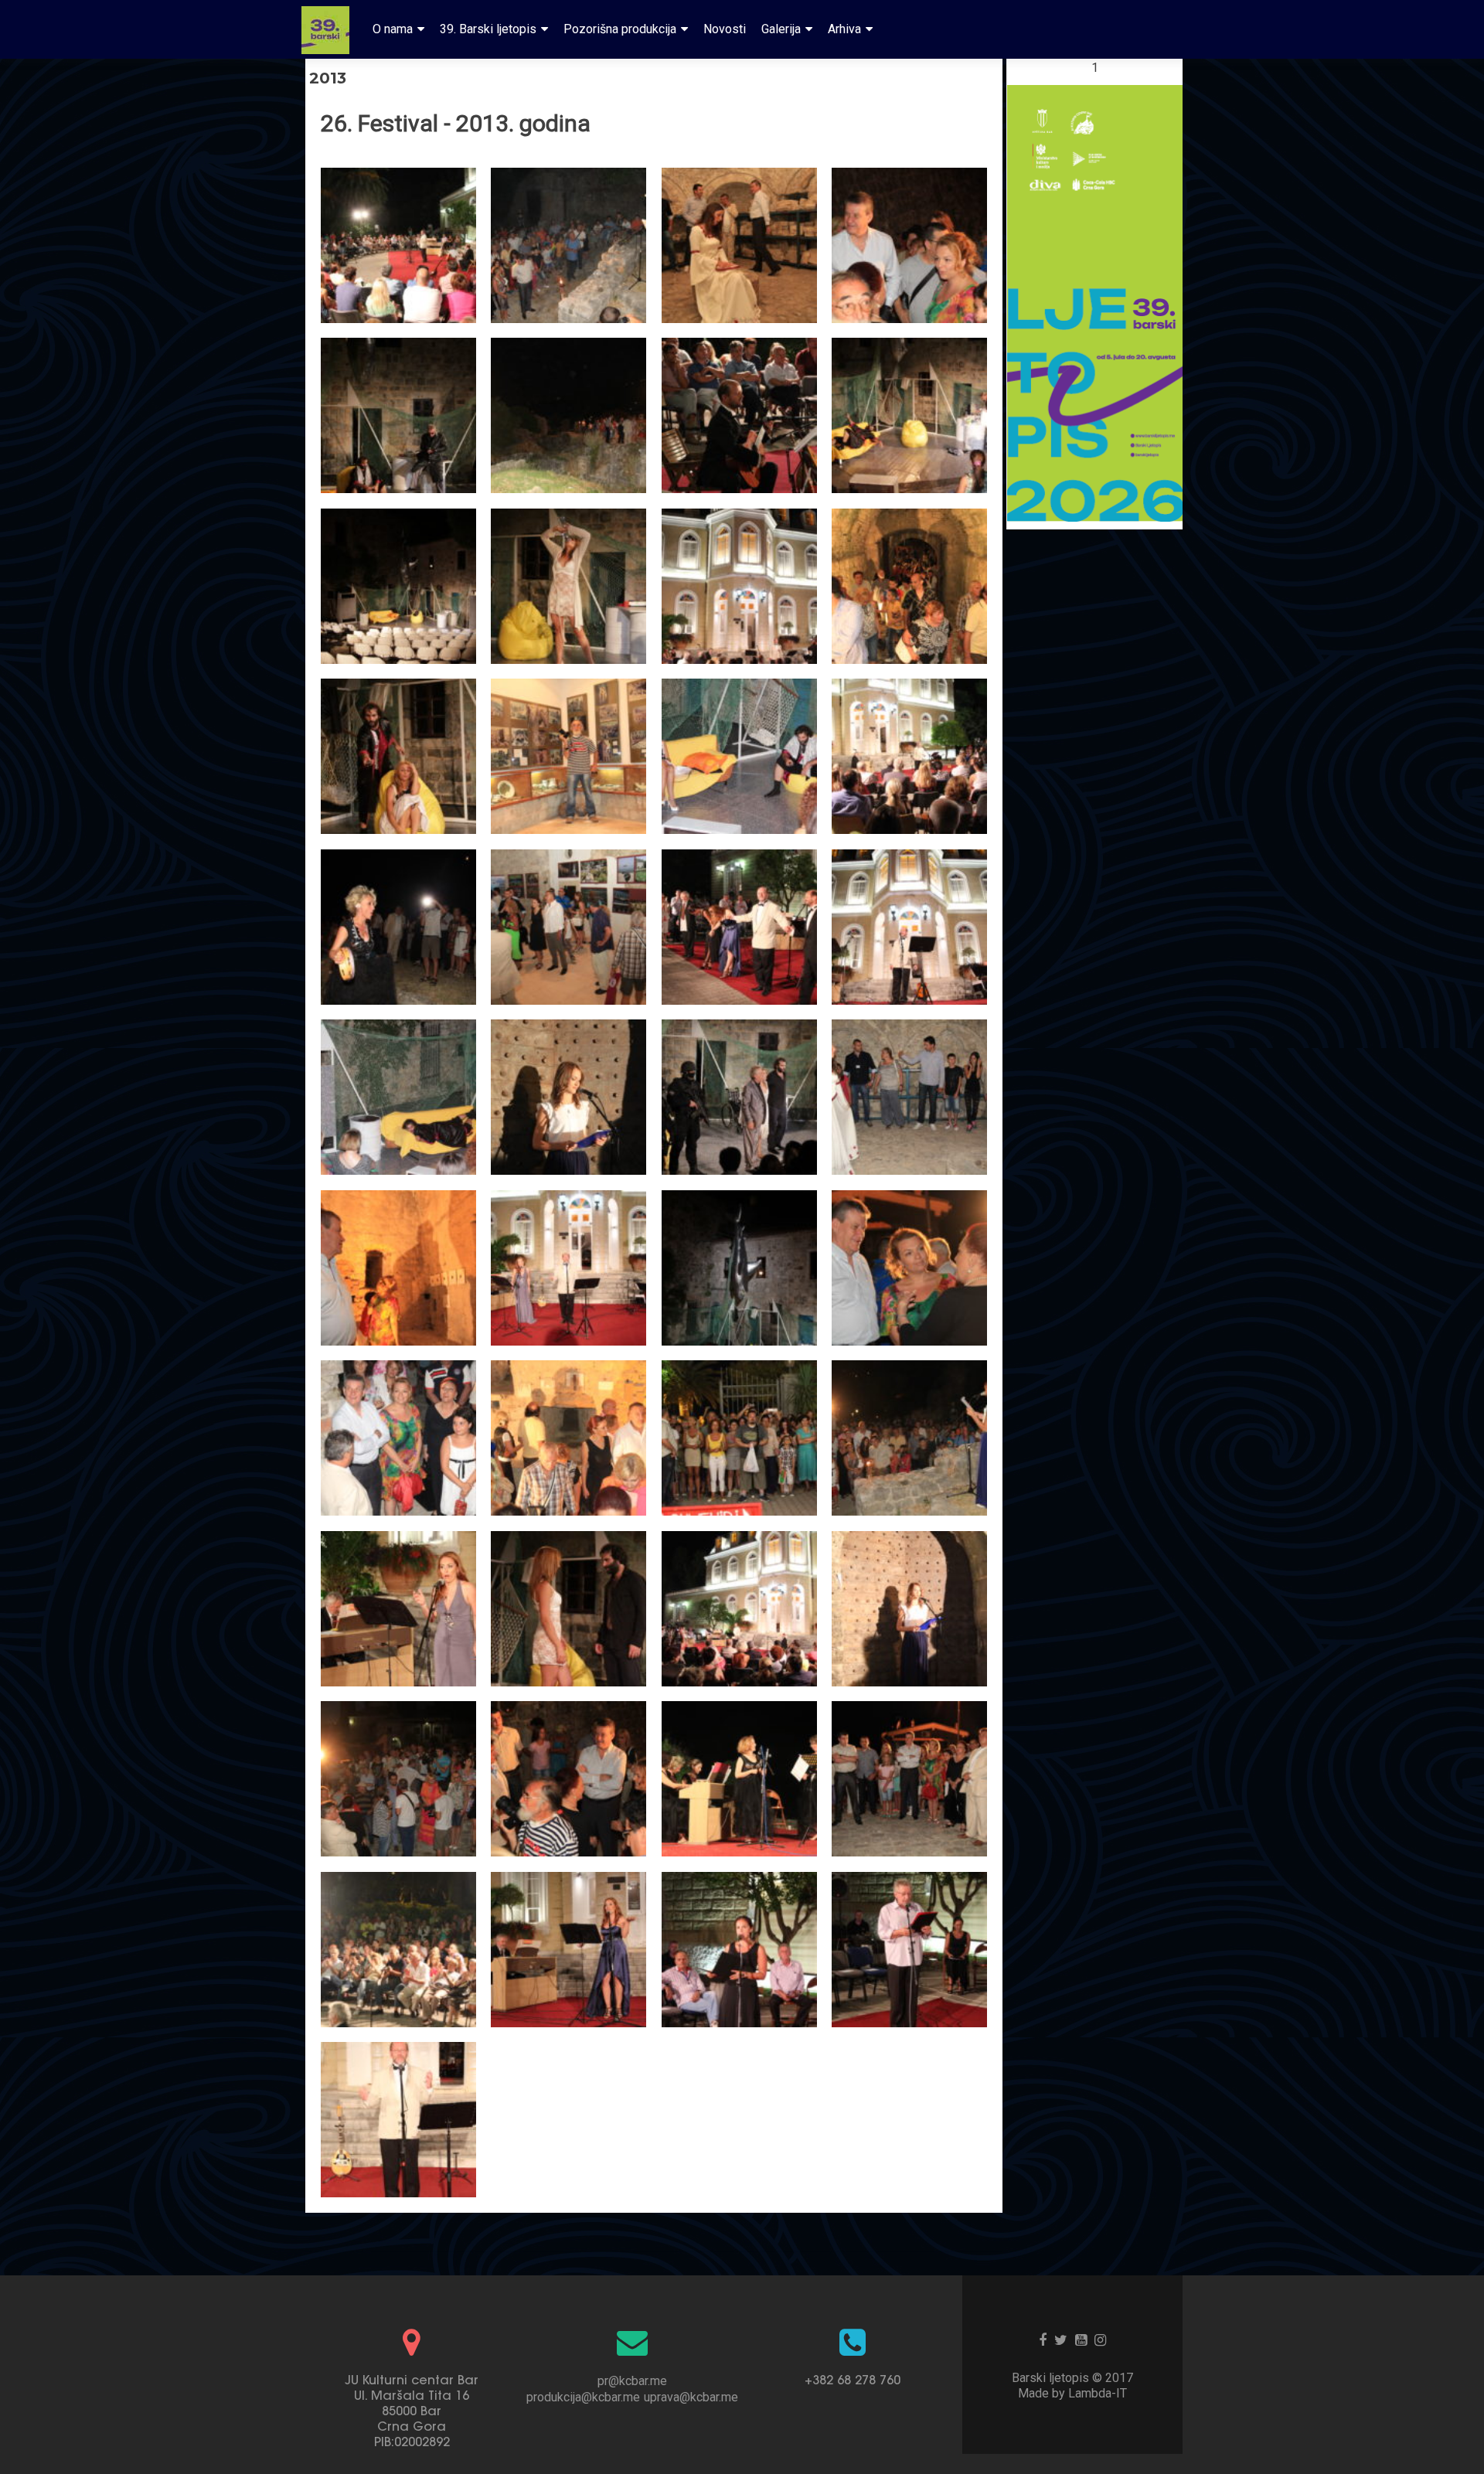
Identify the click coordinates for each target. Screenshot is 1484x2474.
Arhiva (844, 29)
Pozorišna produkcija (620, 29)
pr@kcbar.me (632, 2381)
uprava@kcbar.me (691, 2397)
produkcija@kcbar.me (583, 2397)
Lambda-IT (1098, 2393)
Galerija (781, 29)
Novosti (725, 29)
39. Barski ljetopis (488, 29)
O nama (393, 29)
